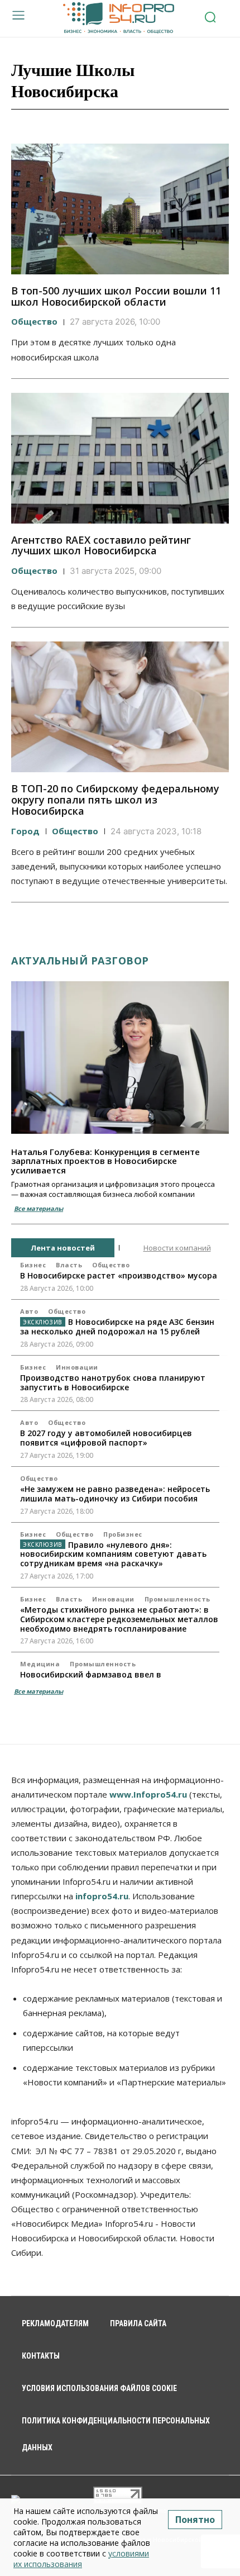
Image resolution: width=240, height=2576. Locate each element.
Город (25, 831)
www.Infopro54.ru (148, 1794)
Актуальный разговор (80, 961)
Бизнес (33, 1265)
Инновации (77, 1367)
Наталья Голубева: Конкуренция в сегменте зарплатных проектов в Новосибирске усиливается (105, 1161)
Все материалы (39, 1208)
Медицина (40, 1664)
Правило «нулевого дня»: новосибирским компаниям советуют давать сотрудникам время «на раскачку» (113, 1554)
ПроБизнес (123, 1534)
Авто (29, 1311)
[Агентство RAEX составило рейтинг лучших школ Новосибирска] (120, 458)
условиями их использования (81, 2559)
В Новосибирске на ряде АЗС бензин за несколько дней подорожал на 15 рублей (117, 1327)
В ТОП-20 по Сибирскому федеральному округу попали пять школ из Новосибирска (115, 800)
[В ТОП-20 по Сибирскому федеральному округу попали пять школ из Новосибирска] (120, 707)
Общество (34, 321)
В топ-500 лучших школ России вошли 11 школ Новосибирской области (116, 296)
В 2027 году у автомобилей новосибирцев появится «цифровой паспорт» (106, 1438)
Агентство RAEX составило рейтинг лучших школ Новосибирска (101, 545)
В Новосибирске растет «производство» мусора (119, 1275)
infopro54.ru (102, 1896)
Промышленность (177, 1599)
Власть (69, 1265)
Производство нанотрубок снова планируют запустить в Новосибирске (113, 1382)
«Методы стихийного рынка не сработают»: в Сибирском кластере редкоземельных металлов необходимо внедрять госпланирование (119, 1619)
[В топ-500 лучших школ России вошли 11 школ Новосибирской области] (120, 209)
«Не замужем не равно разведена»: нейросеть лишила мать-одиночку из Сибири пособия (115, 1494)
